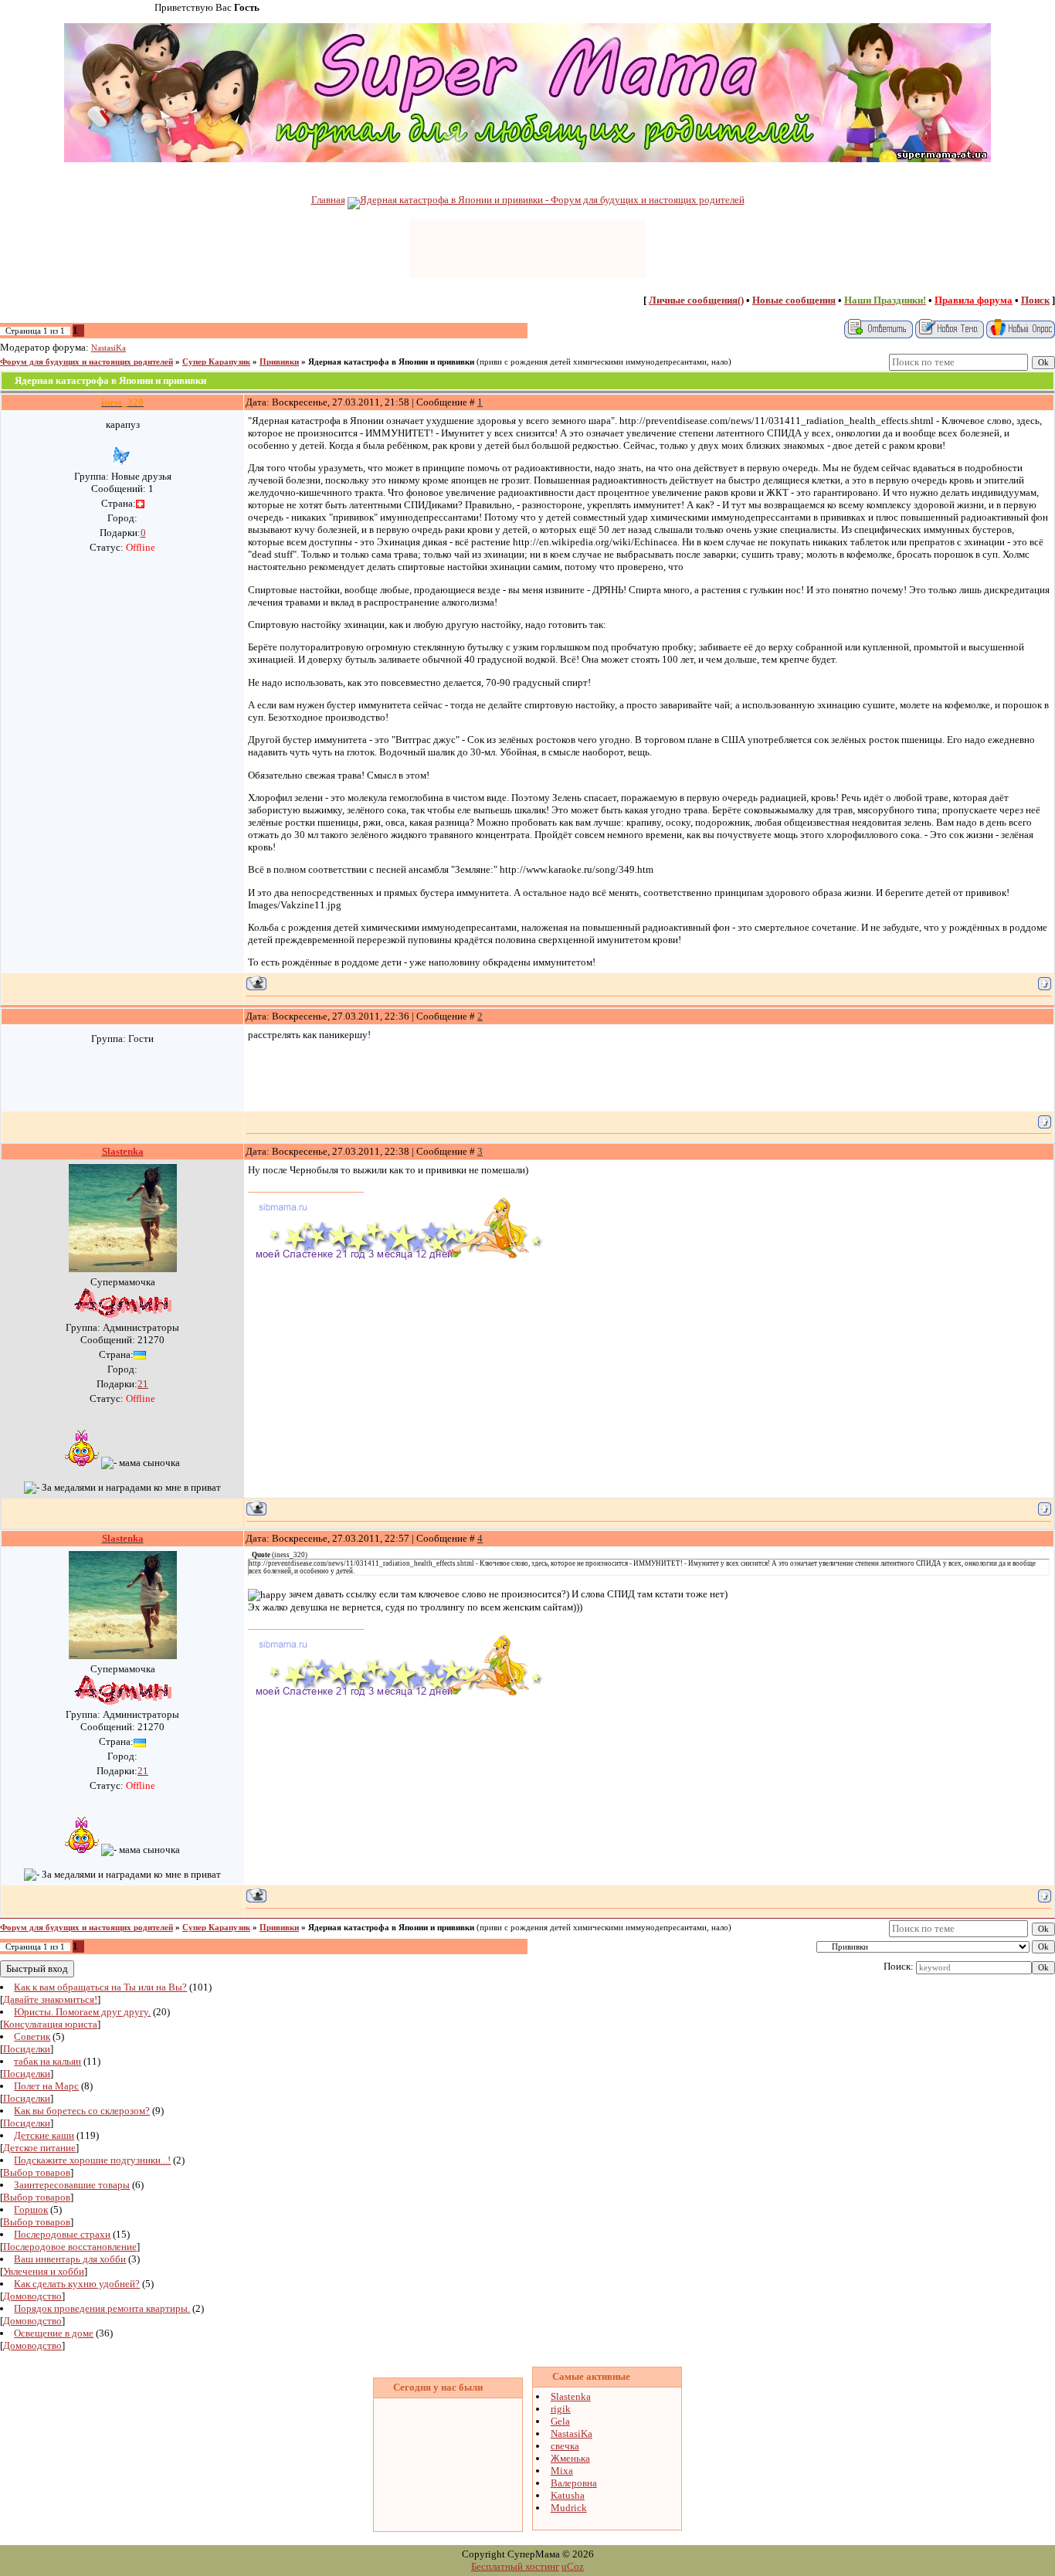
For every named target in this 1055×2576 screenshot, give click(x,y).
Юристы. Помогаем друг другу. (82, 2012)
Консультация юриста (50, 2024)
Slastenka (571, 2396)
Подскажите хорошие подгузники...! (92, 2160)
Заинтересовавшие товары (72, 2185)
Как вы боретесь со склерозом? (82, 2111)
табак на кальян (47, 2061)
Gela (560, 2421)
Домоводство (32, 2296)
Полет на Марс (46, 2086)
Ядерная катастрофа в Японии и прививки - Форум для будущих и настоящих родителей (552, 200)
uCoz (573, 2566)
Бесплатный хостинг (515, 2566)
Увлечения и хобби (44, 2271)
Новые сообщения (794, 300)
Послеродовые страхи (62, 2234)
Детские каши (44, 2135)
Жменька (570, 2458)
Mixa (562, 2471)
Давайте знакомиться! (50, 1999)
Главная (328, 200)
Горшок (31, 2209)
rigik (561, 2409)
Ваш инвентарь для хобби (70, 2259)
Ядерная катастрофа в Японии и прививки (391, 362)
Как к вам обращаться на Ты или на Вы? (100, 1987)
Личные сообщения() (696, 300)
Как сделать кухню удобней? (77, 2284)
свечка (565, 2446)
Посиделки (27, 2049)
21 (143, 1384)
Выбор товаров (37, 2172)
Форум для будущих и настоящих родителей (87, 362)
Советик (32, 2036)
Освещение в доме (54, 2333)
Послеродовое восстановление (70, 2247)
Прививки (279, 362)
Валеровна (574, 2483)
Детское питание (39, 2148)
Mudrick (569, 2508)
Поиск (1035, 300)
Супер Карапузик (216, 362)
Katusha (568, 2495)
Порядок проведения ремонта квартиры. (102, 2308)
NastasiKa (109, 348)
